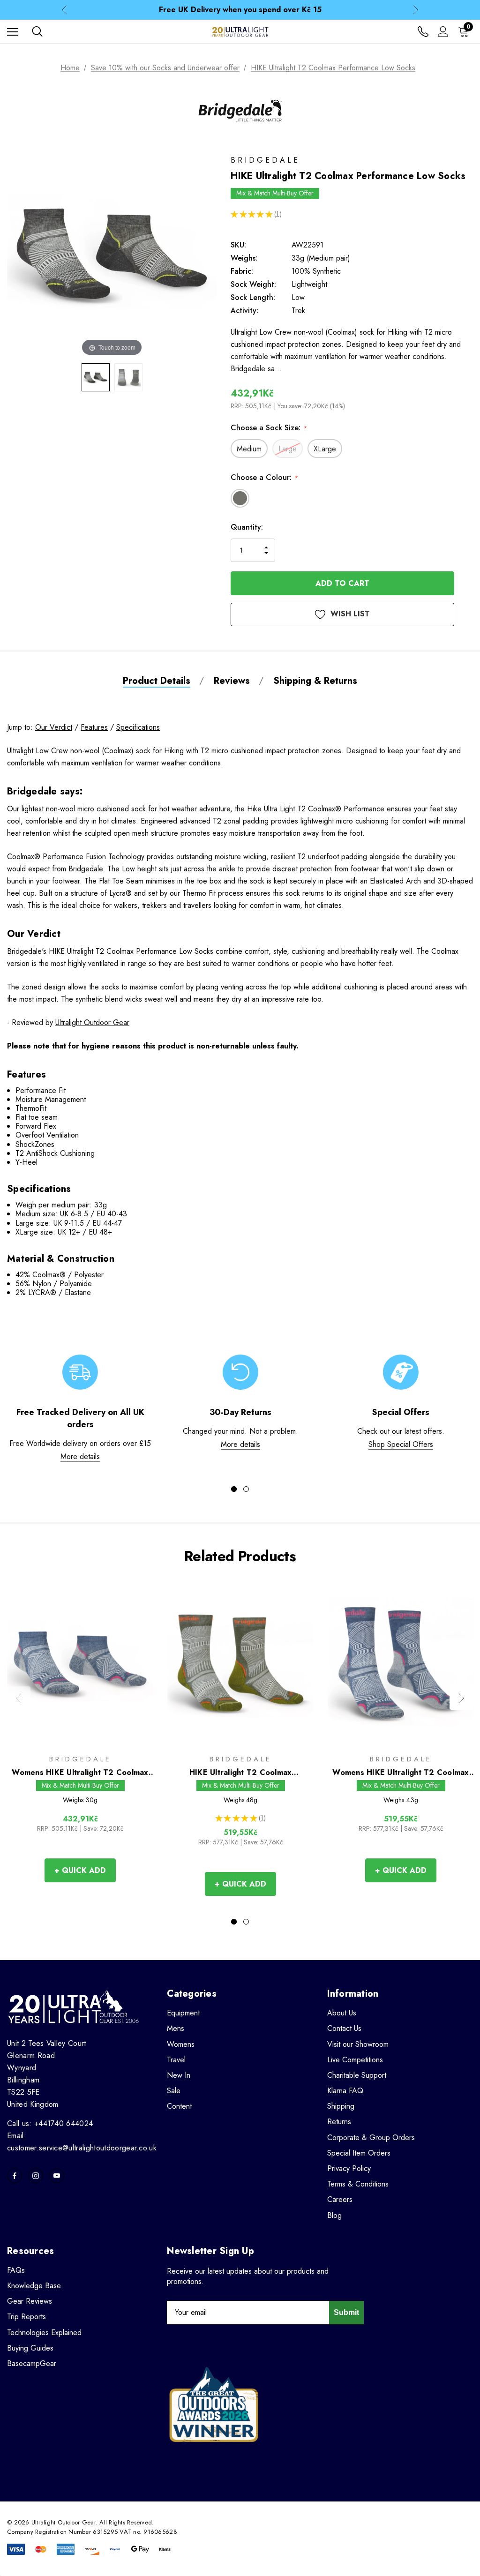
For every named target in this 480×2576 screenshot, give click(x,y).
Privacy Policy (349, 2168)
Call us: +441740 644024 (50, 2123)
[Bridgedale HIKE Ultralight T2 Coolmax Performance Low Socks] (96, 377)
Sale (174, 2091)
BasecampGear (32, 2363)
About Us (342, 2013)
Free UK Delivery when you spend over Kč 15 (240, 10)
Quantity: (247, 527)
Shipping (341, 2106)
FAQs (16, 2270)
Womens (181, 2044)
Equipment (183, 2013)
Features (94, 727)
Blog (334, 2215)
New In (179, 2075)
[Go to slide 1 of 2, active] (234, 1489)
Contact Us (344, 2028)
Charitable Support (357, 2075)
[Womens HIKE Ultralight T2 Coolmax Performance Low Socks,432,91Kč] (80, 1663)
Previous (64, 10)
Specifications (138, 727)
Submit (346, 2312)
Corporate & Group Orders (371, 2138)
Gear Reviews (30, 2301)
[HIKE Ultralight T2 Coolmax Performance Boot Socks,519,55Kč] (240, 1663)
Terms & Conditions (358, 2184)
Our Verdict (54, 727)
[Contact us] (423, 32)
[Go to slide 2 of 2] (246, 1489)
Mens (176, 2028)
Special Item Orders (359, 2153)
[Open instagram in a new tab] (36, 2176)
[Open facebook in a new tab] (15, 2176)
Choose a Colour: (264, 477)
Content (179, 2106)
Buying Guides (30, 2348)
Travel (176, 2060)
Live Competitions (355, 2060)
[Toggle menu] (12, 32)
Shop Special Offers (401, 1444)
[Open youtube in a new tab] (57, 2176)
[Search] (37, 31)
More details (80, 1456)
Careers (340, 2199)
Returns (339, 2122)
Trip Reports (26, 2317)
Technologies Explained (44, 2333)
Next (416, 10)
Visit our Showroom (358, 2044)
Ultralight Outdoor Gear (92, 1022)
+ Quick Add (80, 1870)
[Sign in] (443, 32)
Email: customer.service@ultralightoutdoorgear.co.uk (82, 2142)
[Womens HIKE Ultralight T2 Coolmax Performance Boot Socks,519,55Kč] (401, 1663)
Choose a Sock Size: (269, 428)
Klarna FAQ (345, 2091)
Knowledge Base (34, 2286)
